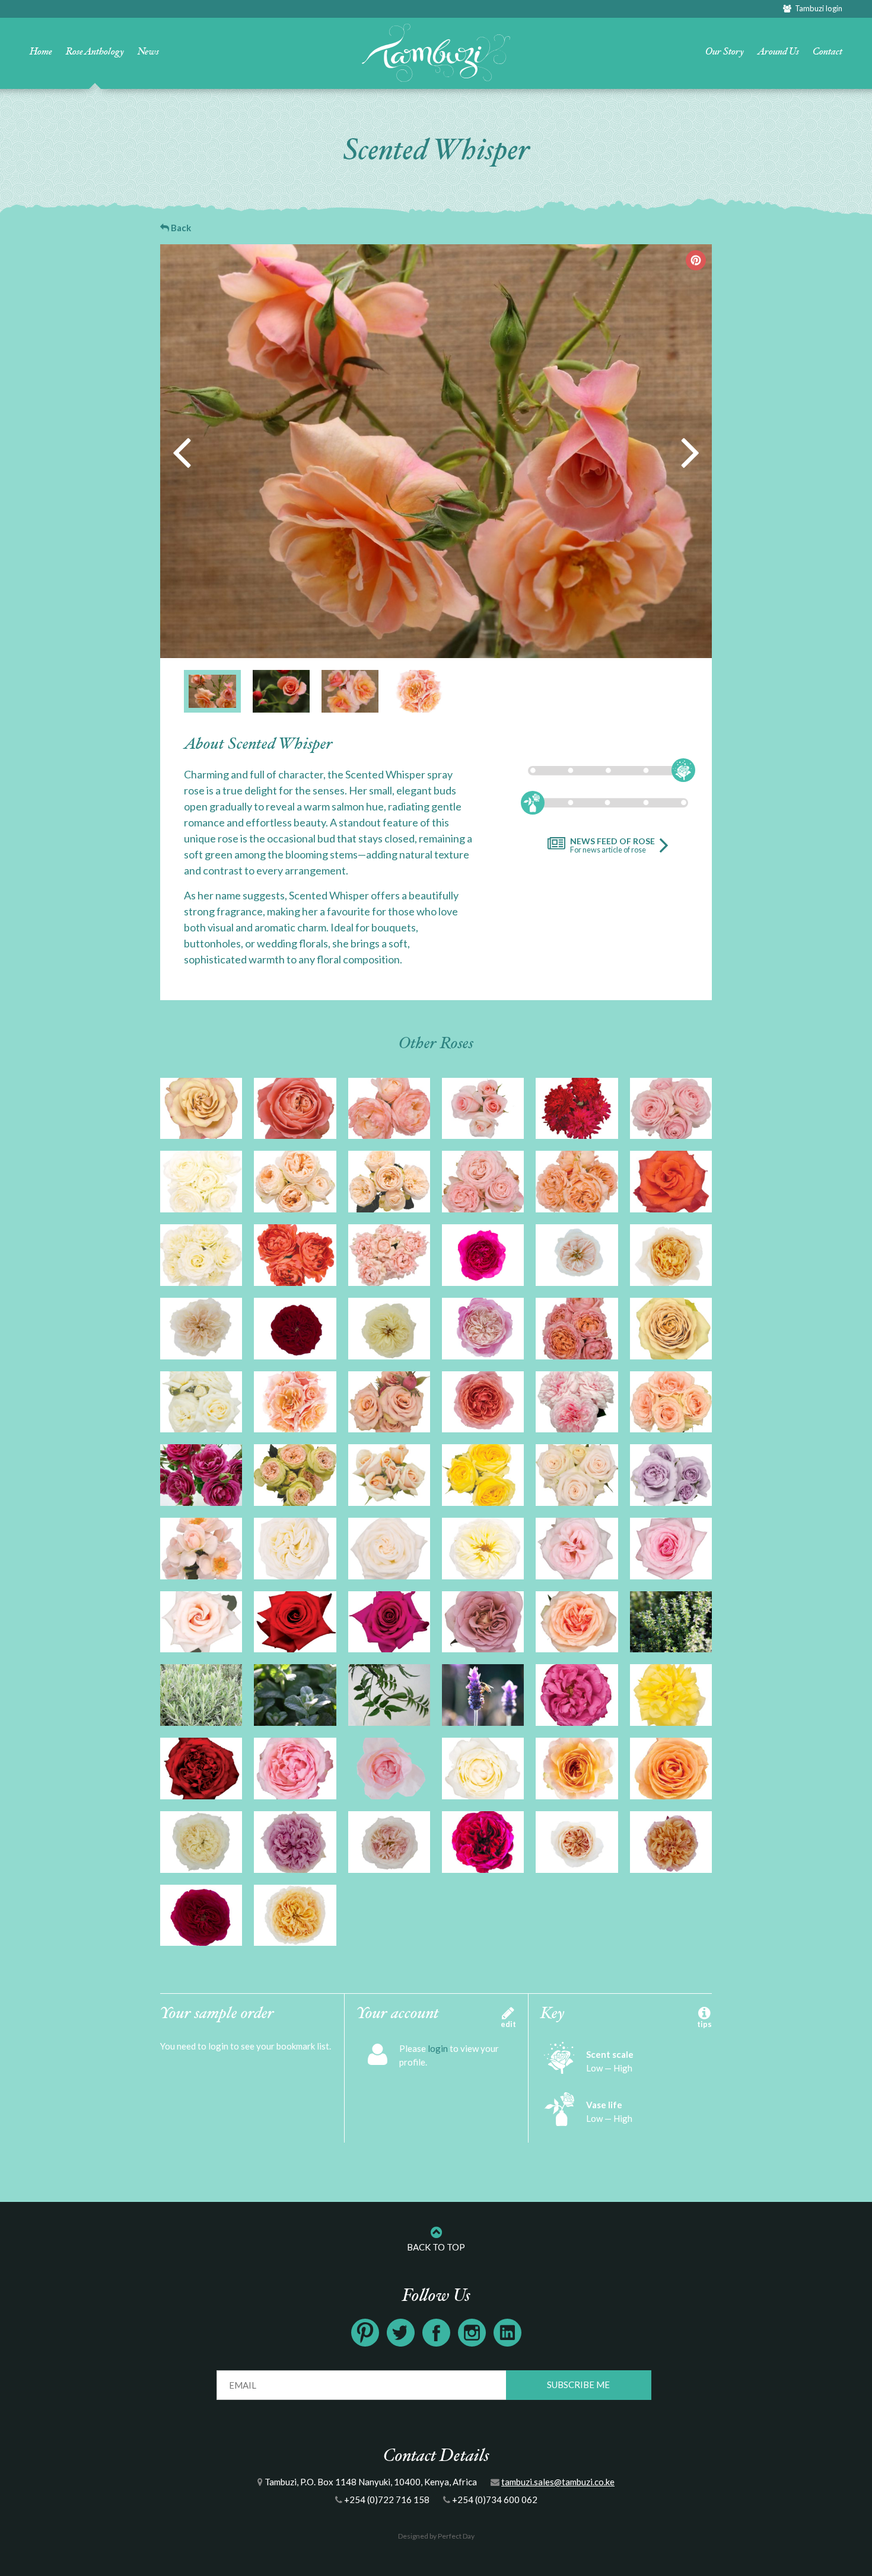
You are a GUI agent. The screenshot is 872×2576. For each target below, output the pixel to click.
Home (41, 52)
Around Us (778, 52)
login (438, 2048)
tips (704, 2024)
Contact (828, 52)
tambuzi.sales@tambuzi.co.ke (558, 2482)
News (148, 52)
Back (180, 228)
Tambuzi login (817, 8)
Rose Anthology (95, 52)
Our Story (725, 52)
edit (508, 2024)
